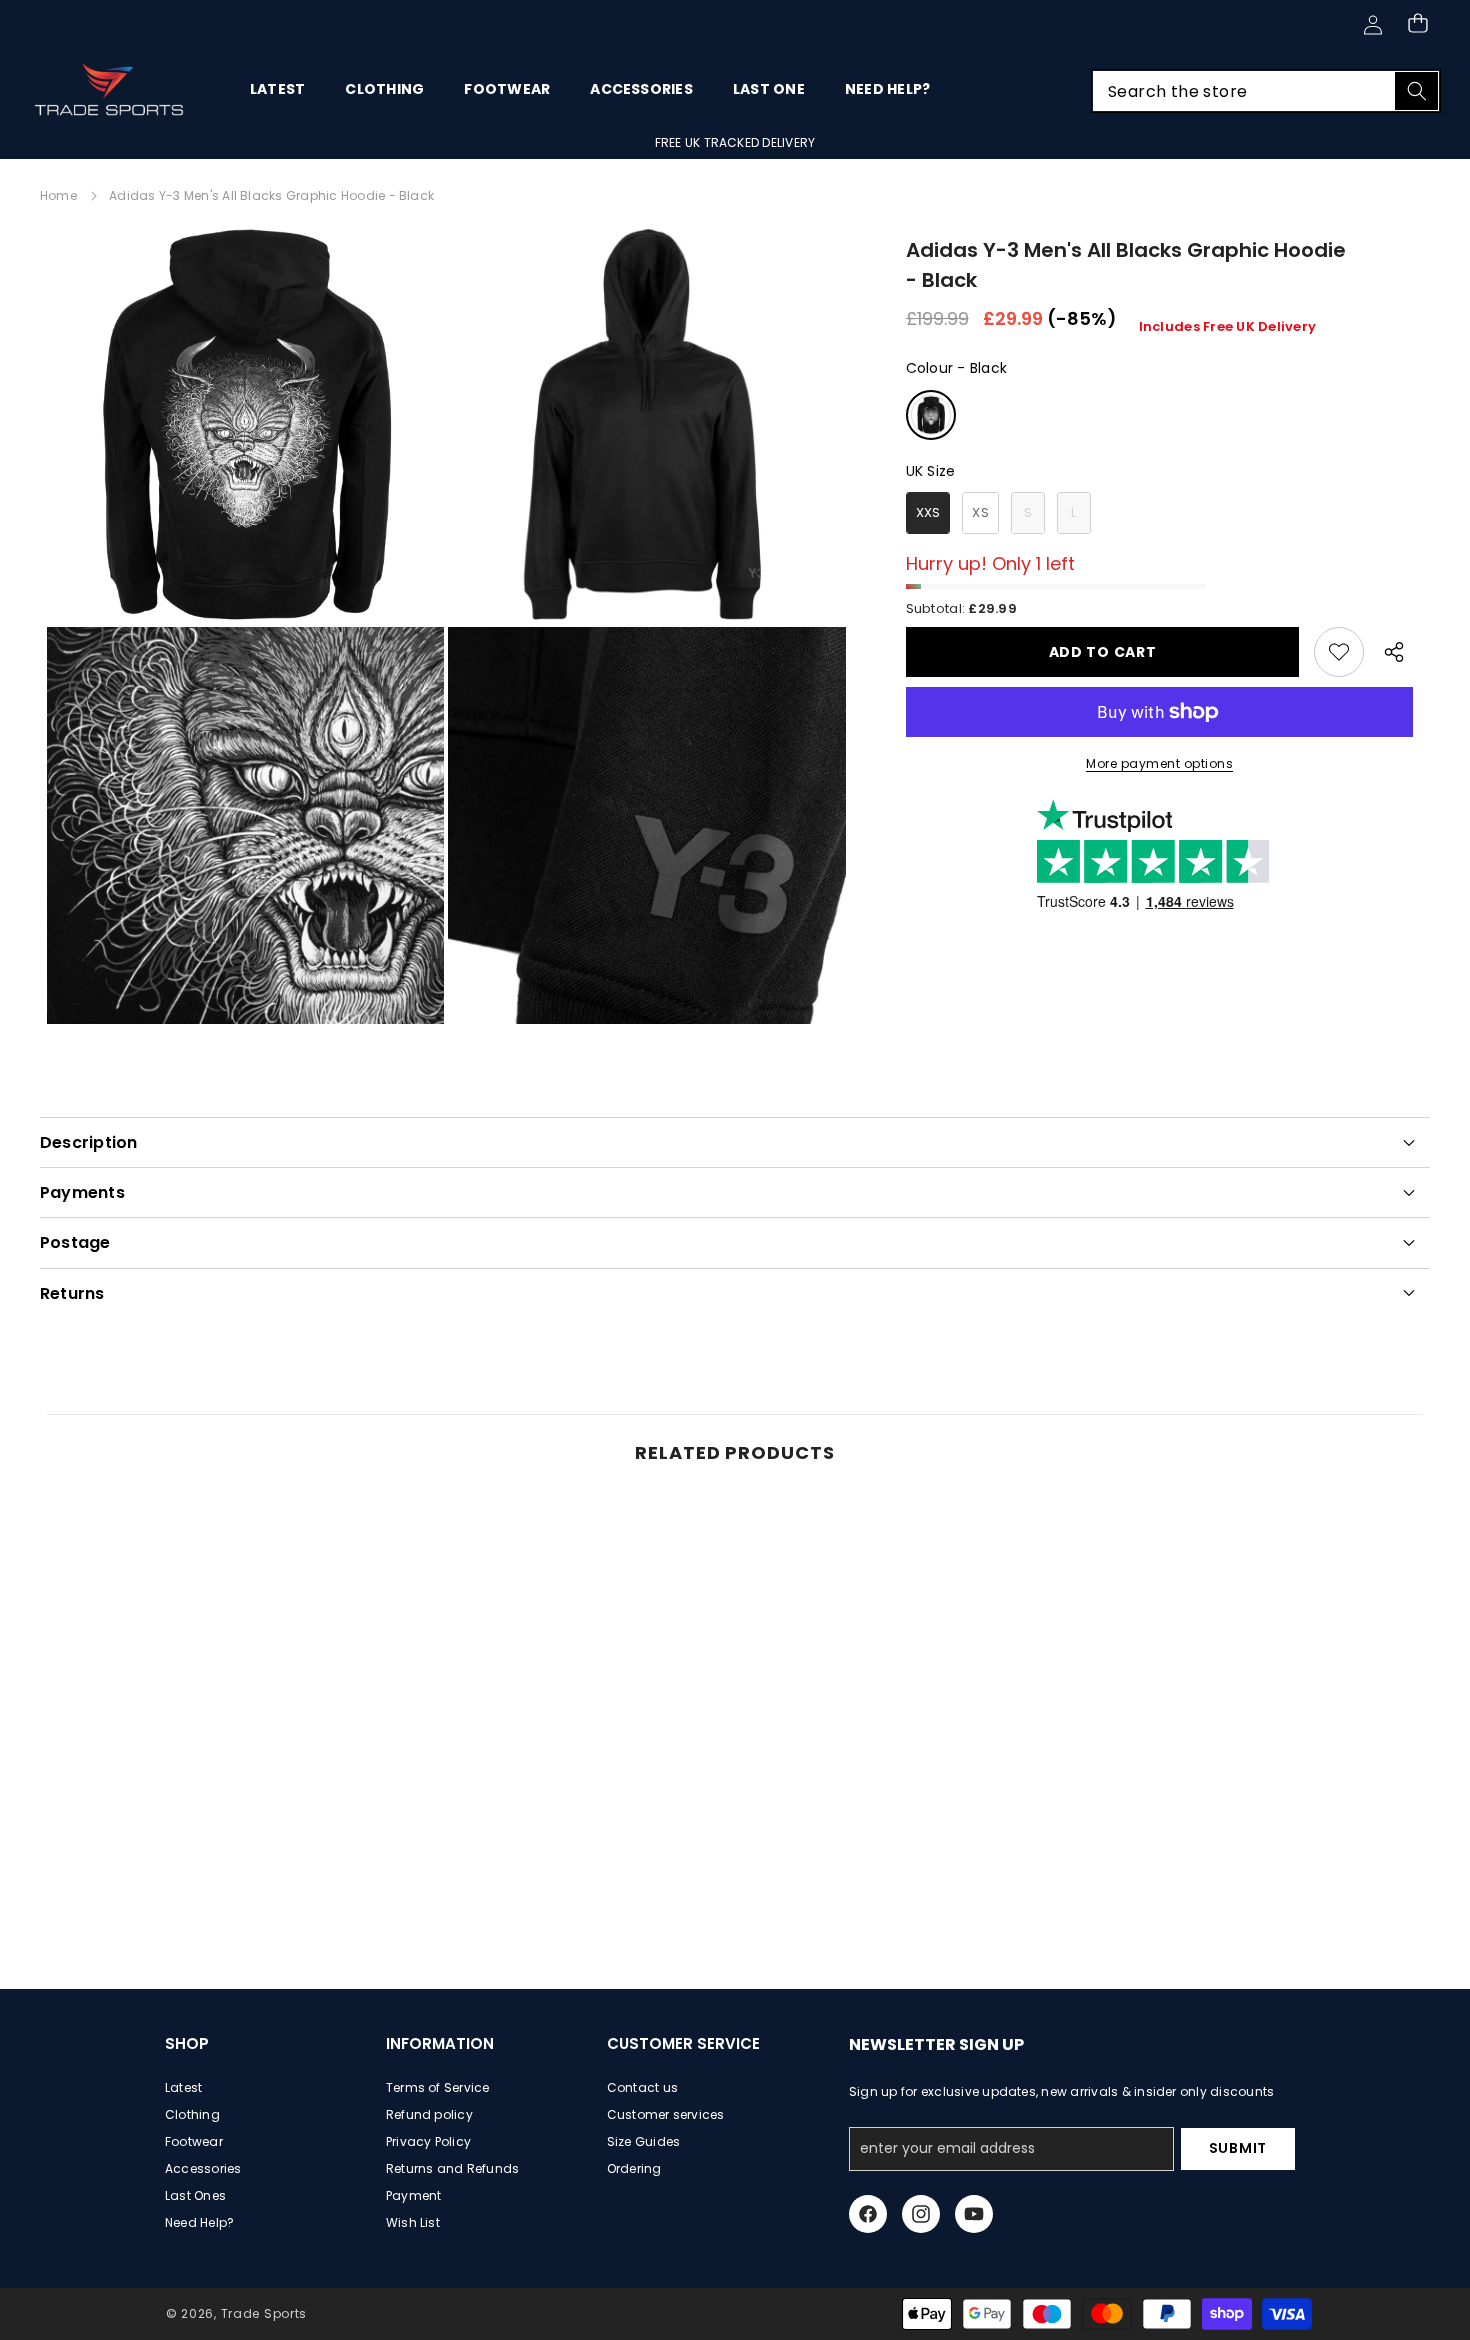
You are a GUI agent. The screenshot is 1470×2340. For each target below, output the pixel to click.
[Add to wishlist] (1339, 652)
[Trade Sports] (110, 91)
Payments (82, 1192)
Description (89, 1142)
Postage (75, 1242)
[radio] (931, 415)
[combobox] (1266, 91)
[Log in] (1372, 25)
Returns (72, 1293)
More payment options (1159, 763)
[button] (1417, 22)
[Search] (1416, 91)
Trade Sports (264, 2313)
